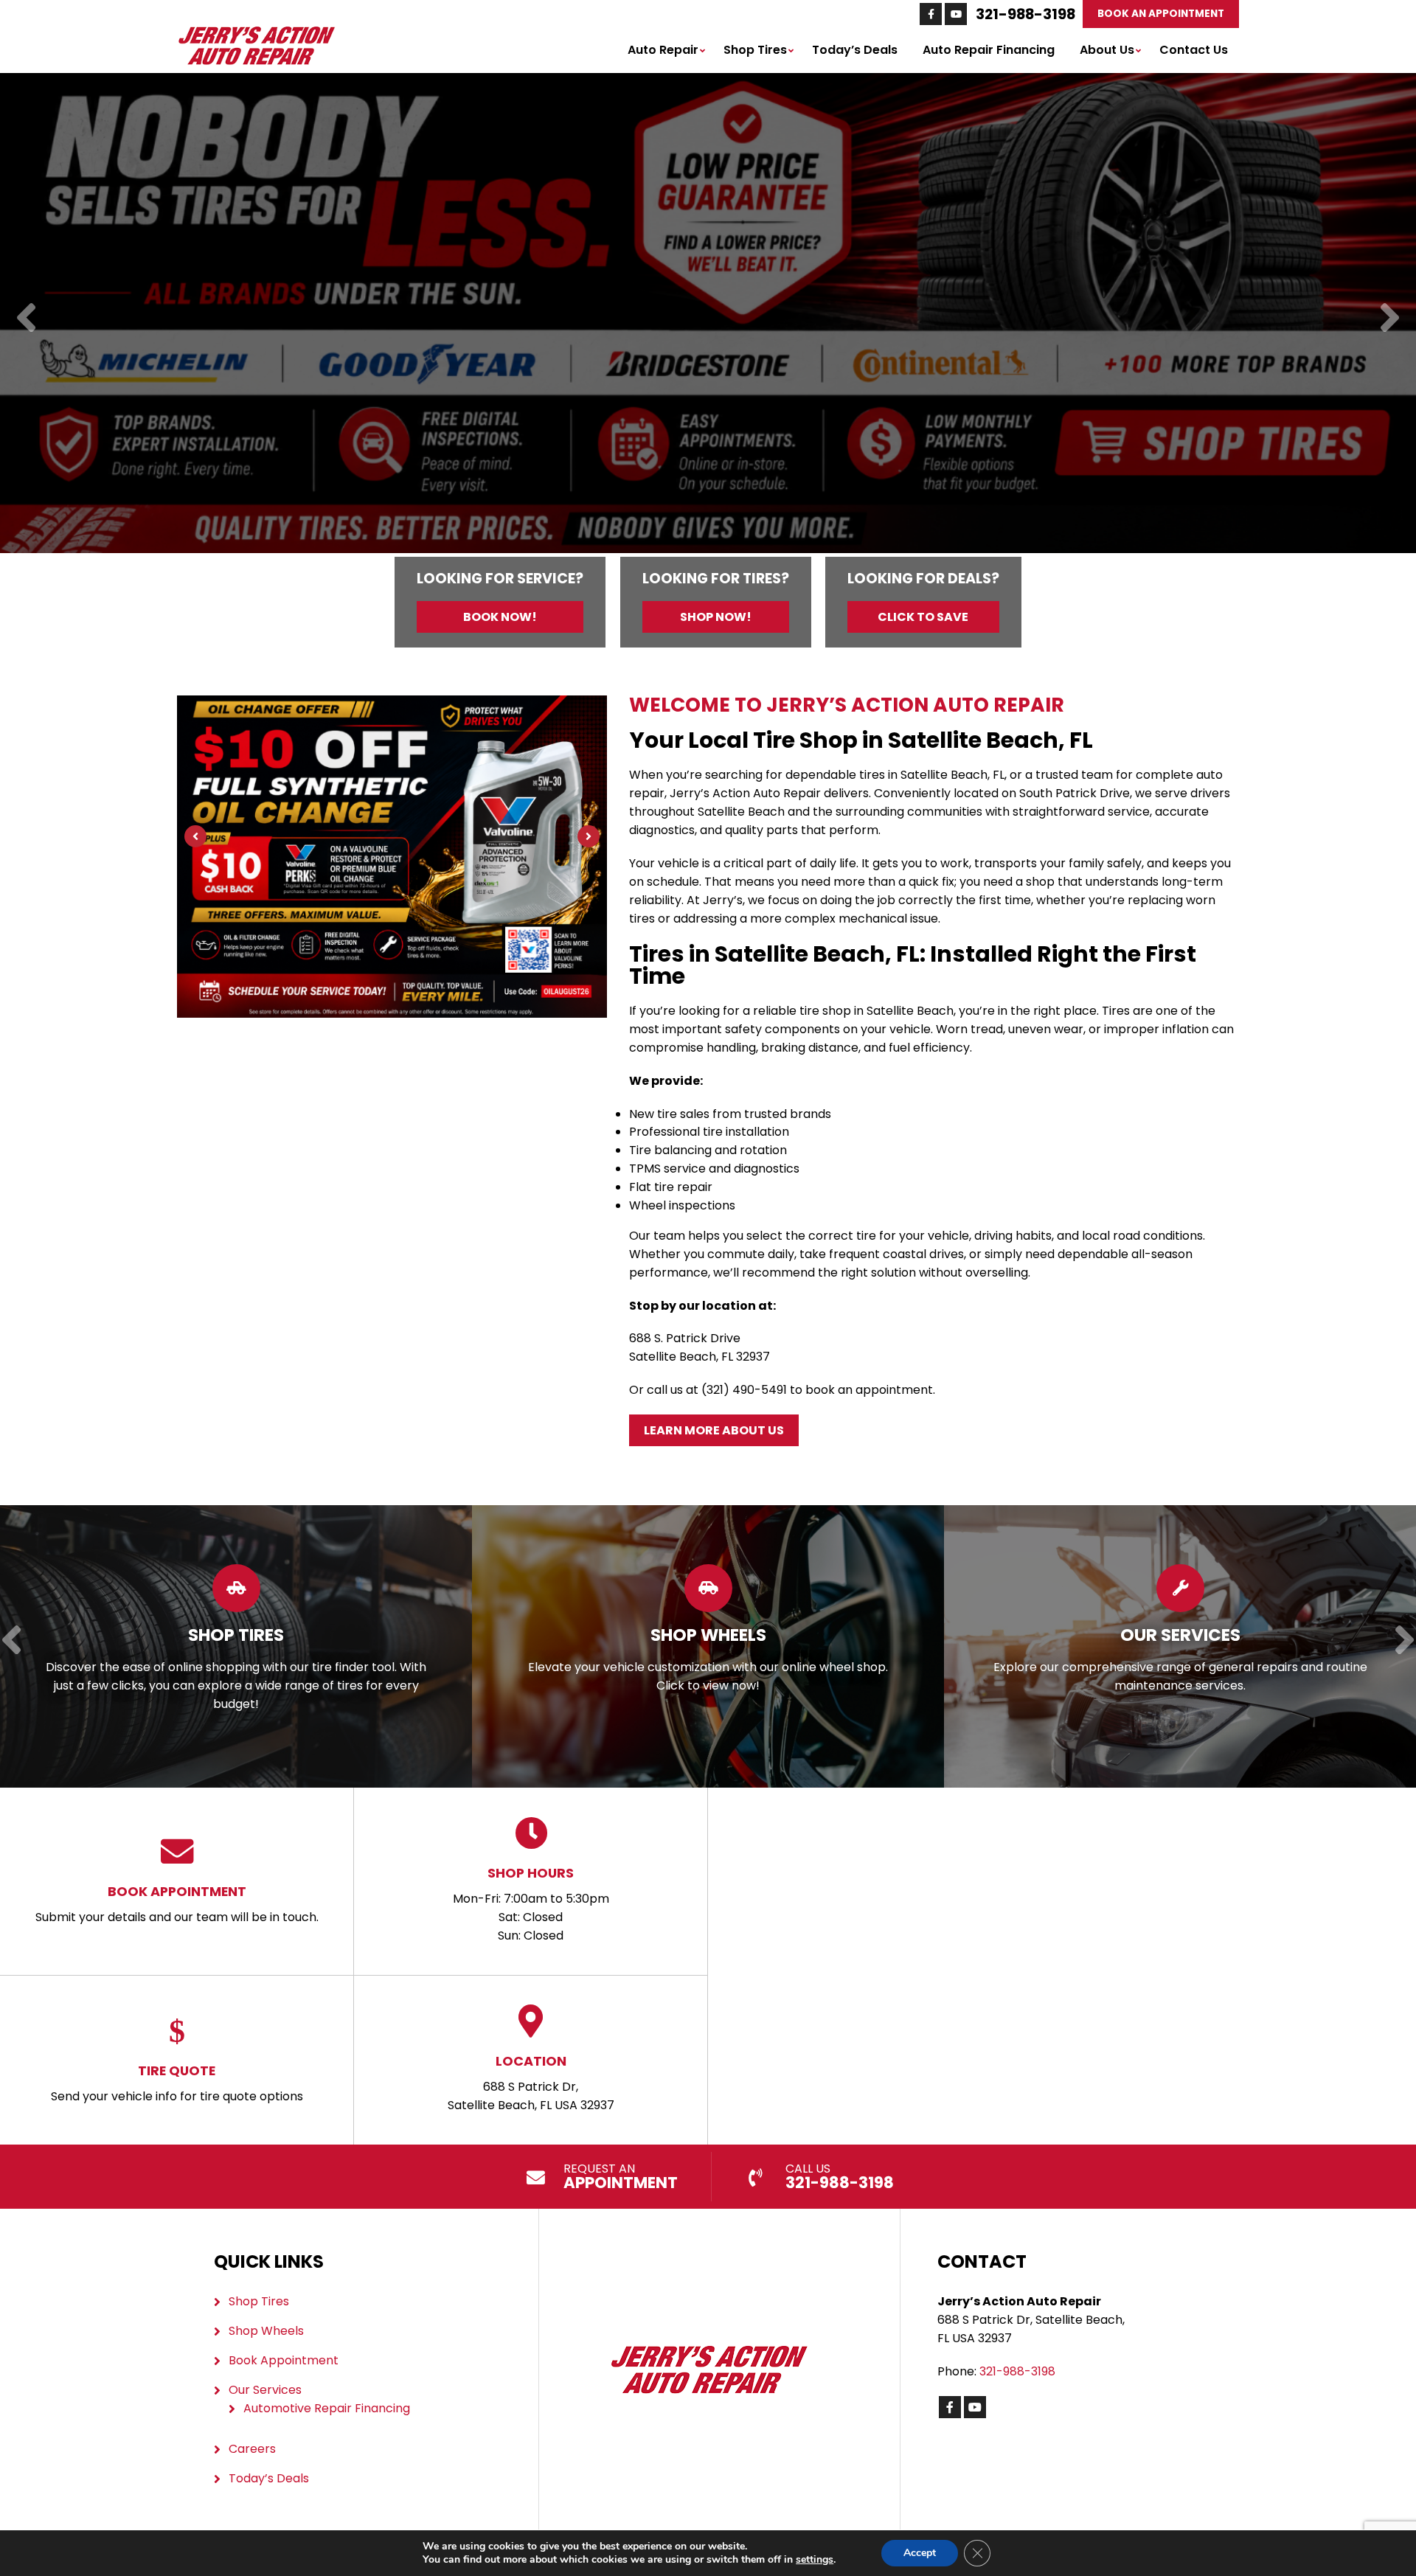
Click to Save (923, 617)
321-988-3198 (1025, 14)
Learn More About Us (714, 1430)
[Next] (1390, 319)
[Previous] (26, 319)
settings (815, 2560)
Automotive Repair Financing (327, 2408)
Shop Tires (755, 50)
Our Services (265, 2390)
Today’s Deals (855, 50)
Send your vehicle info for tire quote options (177, 2083)
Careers (252, 2449)
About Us (1107, 50)
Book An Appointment (1161, 14)
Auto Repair (663, 50)
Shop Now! (716, 617)
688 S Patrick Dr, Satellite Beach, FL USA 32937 (531, 2083)
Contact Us (1194, 50)
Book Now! (500, 617)
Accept (920, 2553)
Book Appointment (284, 2360)
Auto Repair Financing (989, 50)
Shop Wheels (266, 2331)
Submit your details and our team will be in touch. (177, 1904)
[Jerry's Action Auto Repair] (256, 33)
